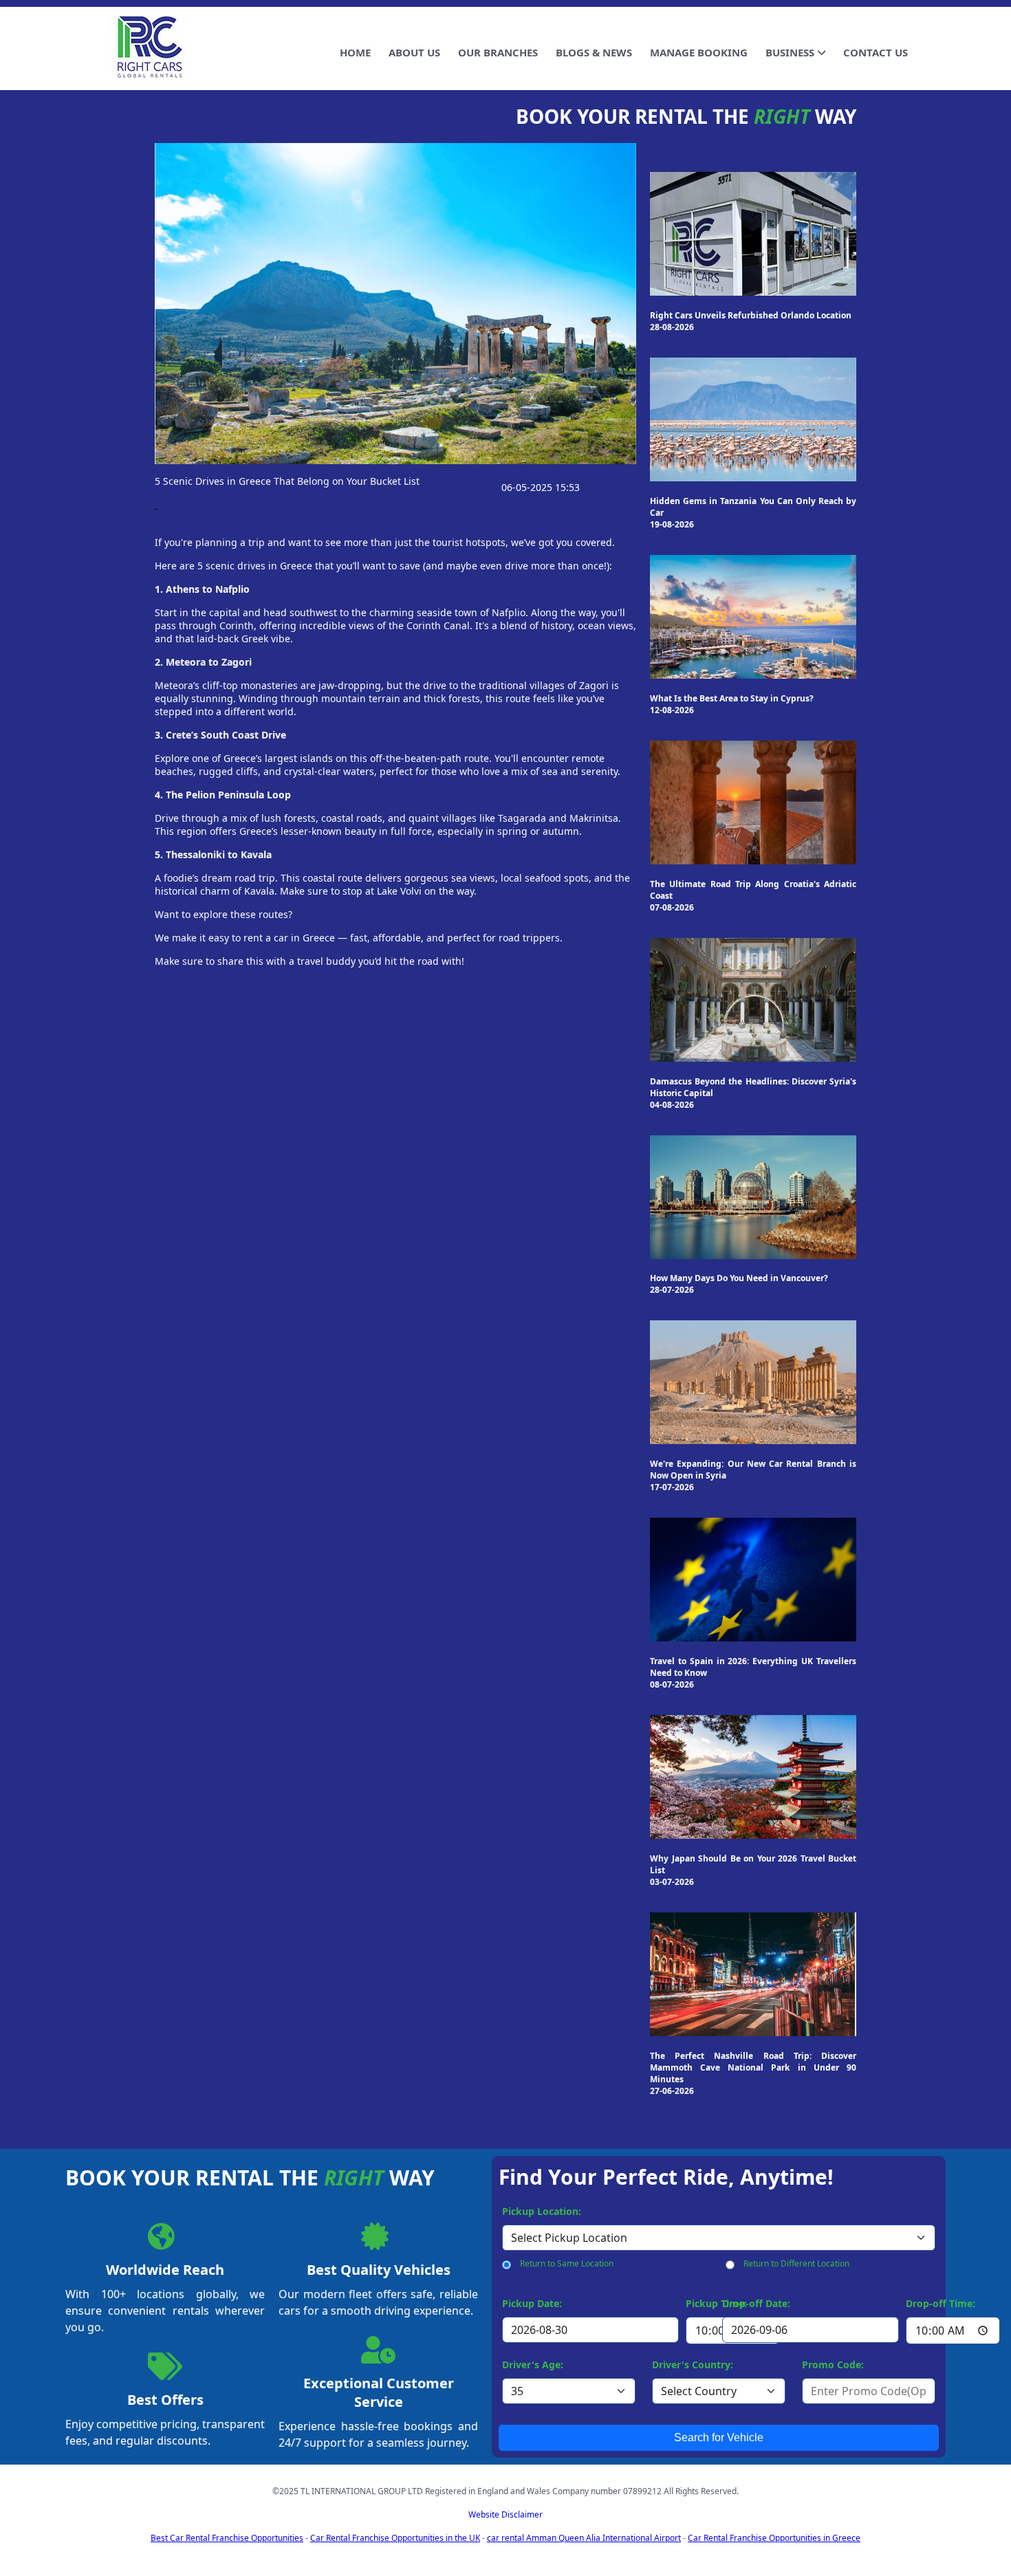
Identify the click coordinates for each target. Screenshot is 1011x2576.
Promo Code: (833, 2365)
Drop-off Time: (941, 2303)
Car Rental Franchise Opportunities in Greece (774, 2538)
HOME (355, 52)
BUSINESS (790, 52)
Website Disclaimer (505, 2514)
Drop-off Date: (756, 2303)
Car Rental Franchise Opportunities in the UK (395, 2538)
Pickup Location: (542, 2211)
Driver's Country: (693, 2365)
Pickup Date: (532, 2303)
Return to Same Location (567, 2263)
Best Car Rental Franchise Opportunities (227, 2538)
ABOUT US (414, 52)
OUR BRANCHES (498, 52)
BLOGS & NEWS (594, 52)
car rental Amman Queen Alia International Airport (584, 2538)
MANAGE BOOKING (699, 52)
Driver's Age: (533, 2365)
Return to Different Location (796, 2263)
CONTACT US (876, 52)
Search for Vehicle (719, 2437)
